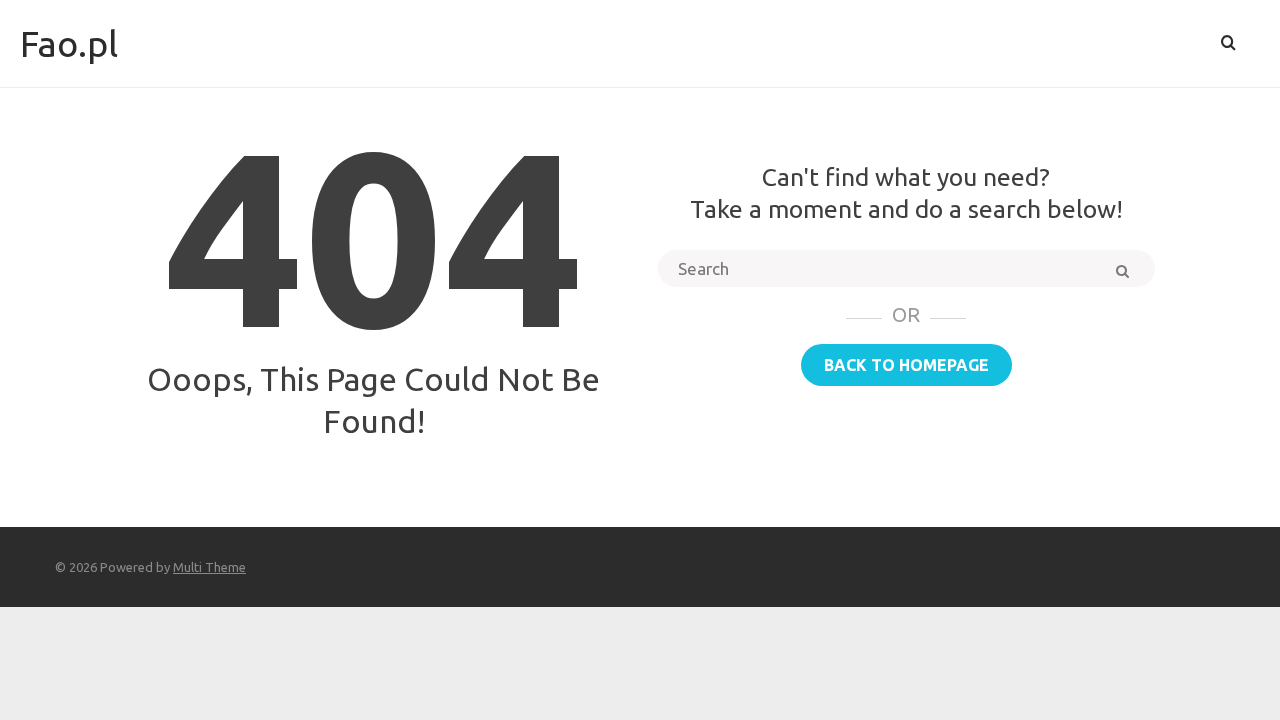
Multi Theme (209, 567)
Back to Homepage (906, 365)
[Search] (1228, 43)
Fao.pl (69, 43)
